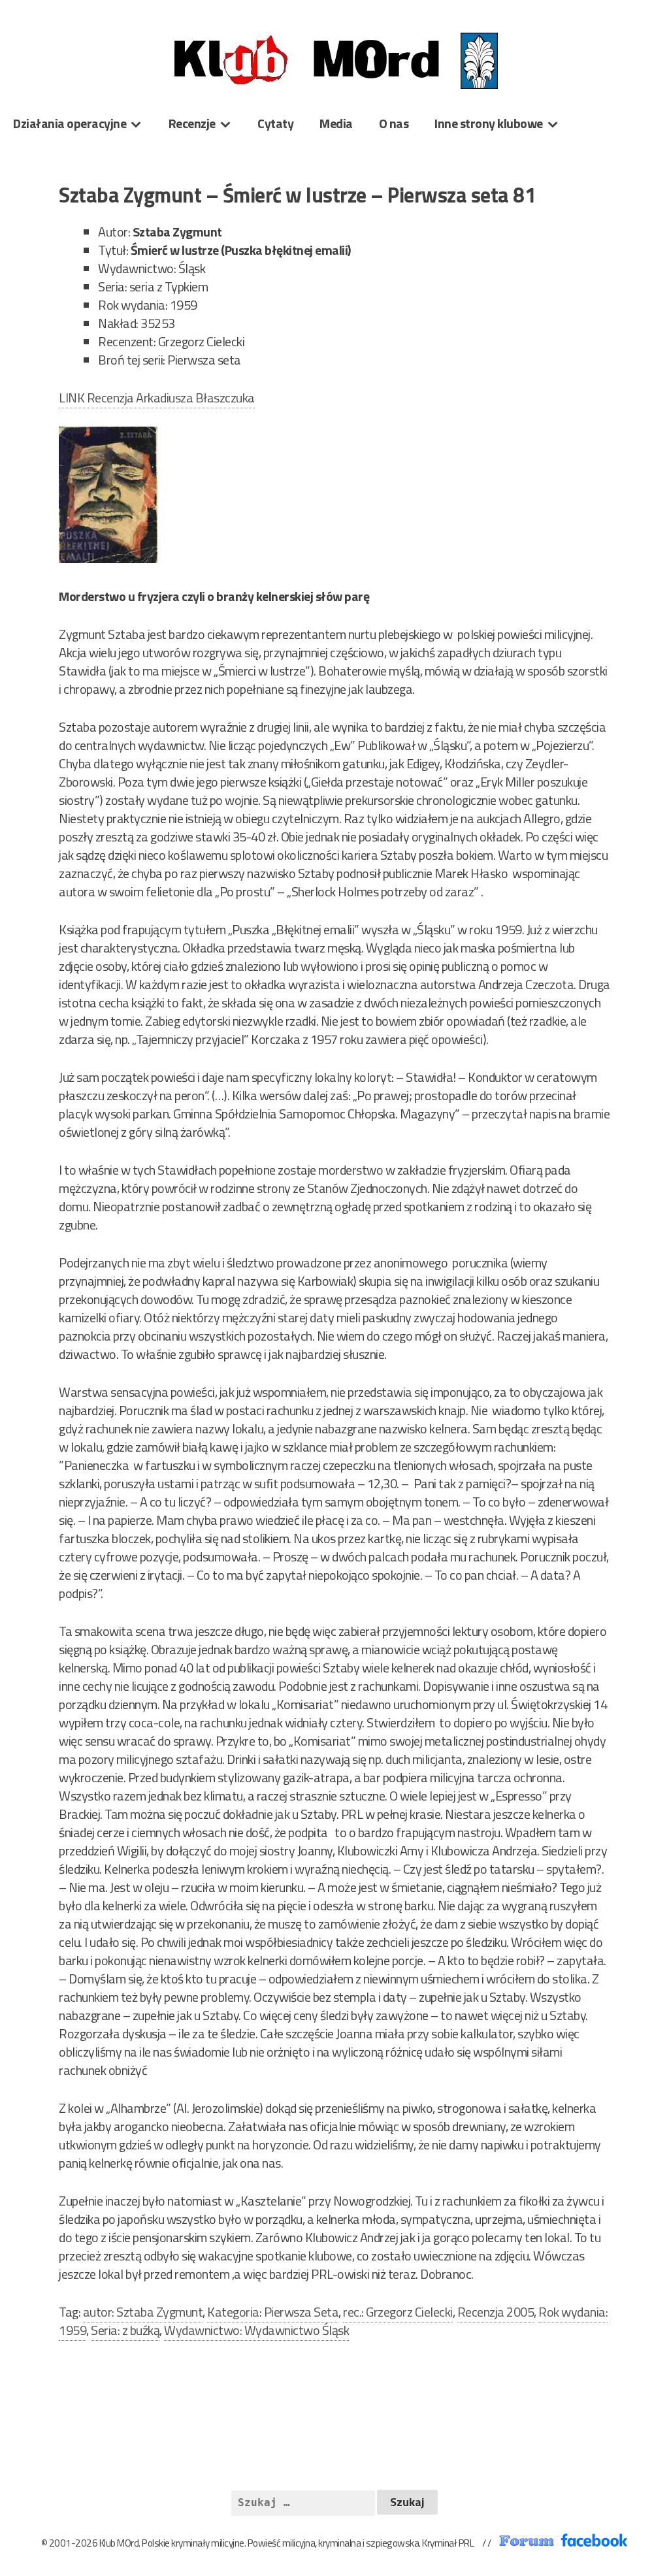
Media (336, 123)
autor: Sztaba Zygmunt (143, 2312)
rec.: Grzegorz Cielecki (398, 2312)
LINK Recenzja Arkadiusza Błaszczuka (157, 398)
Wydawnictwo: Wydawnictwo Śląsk (256, 2330)
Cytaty (275, 123)
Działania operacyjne (70, 123)
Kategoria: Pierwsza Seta (273, 2312)
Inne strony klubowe (489, 123)
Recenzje (192, 123)
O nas (394, 123)
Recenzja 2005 (496, 2312)
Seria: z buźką (125, 2330)
